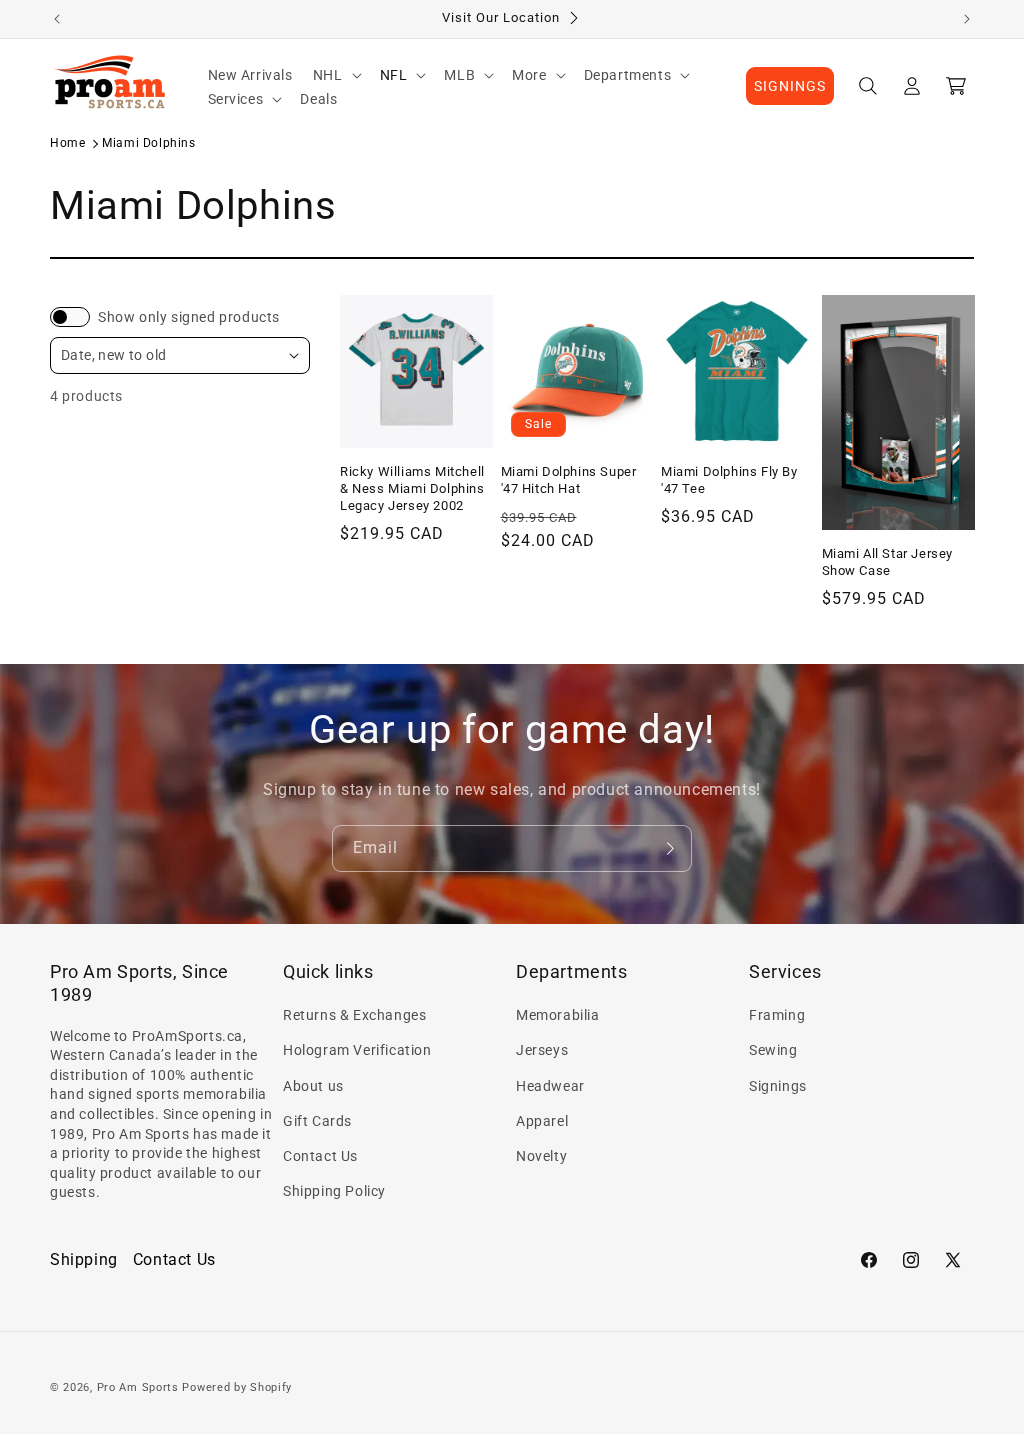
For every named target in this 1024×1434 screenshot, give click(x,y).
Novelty (541, 1156)
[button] (336, 75)
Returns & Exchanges (354, 1015)
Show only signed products (189, 317)
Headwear (550, 1086)
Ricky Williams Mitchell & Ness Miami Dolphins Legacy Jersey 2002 (412, 488)
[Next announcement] (967, 19)
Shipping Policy (334, 1191)
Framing (777, 1015)
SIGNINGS (790, 86)
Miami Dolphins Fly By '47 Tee (729, 480)
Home (67, 143)
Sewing (773, 1050)
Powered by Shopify (237, 1387)
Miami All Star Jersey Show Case (888, 562)
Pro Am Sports (138, 1387)
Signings (778, 1086)
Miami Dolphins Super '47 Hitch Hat (569, 480)
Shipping (84, 1259)
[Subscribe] (669, 848)
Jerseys (542, 1050)
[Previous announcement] (57, 19)
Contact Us (320, 1156)
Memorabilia (558, 1015)
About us (313, 1086)
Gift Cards (317, 1121)
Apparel (542, 1121)
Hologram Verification (357, 1050)
